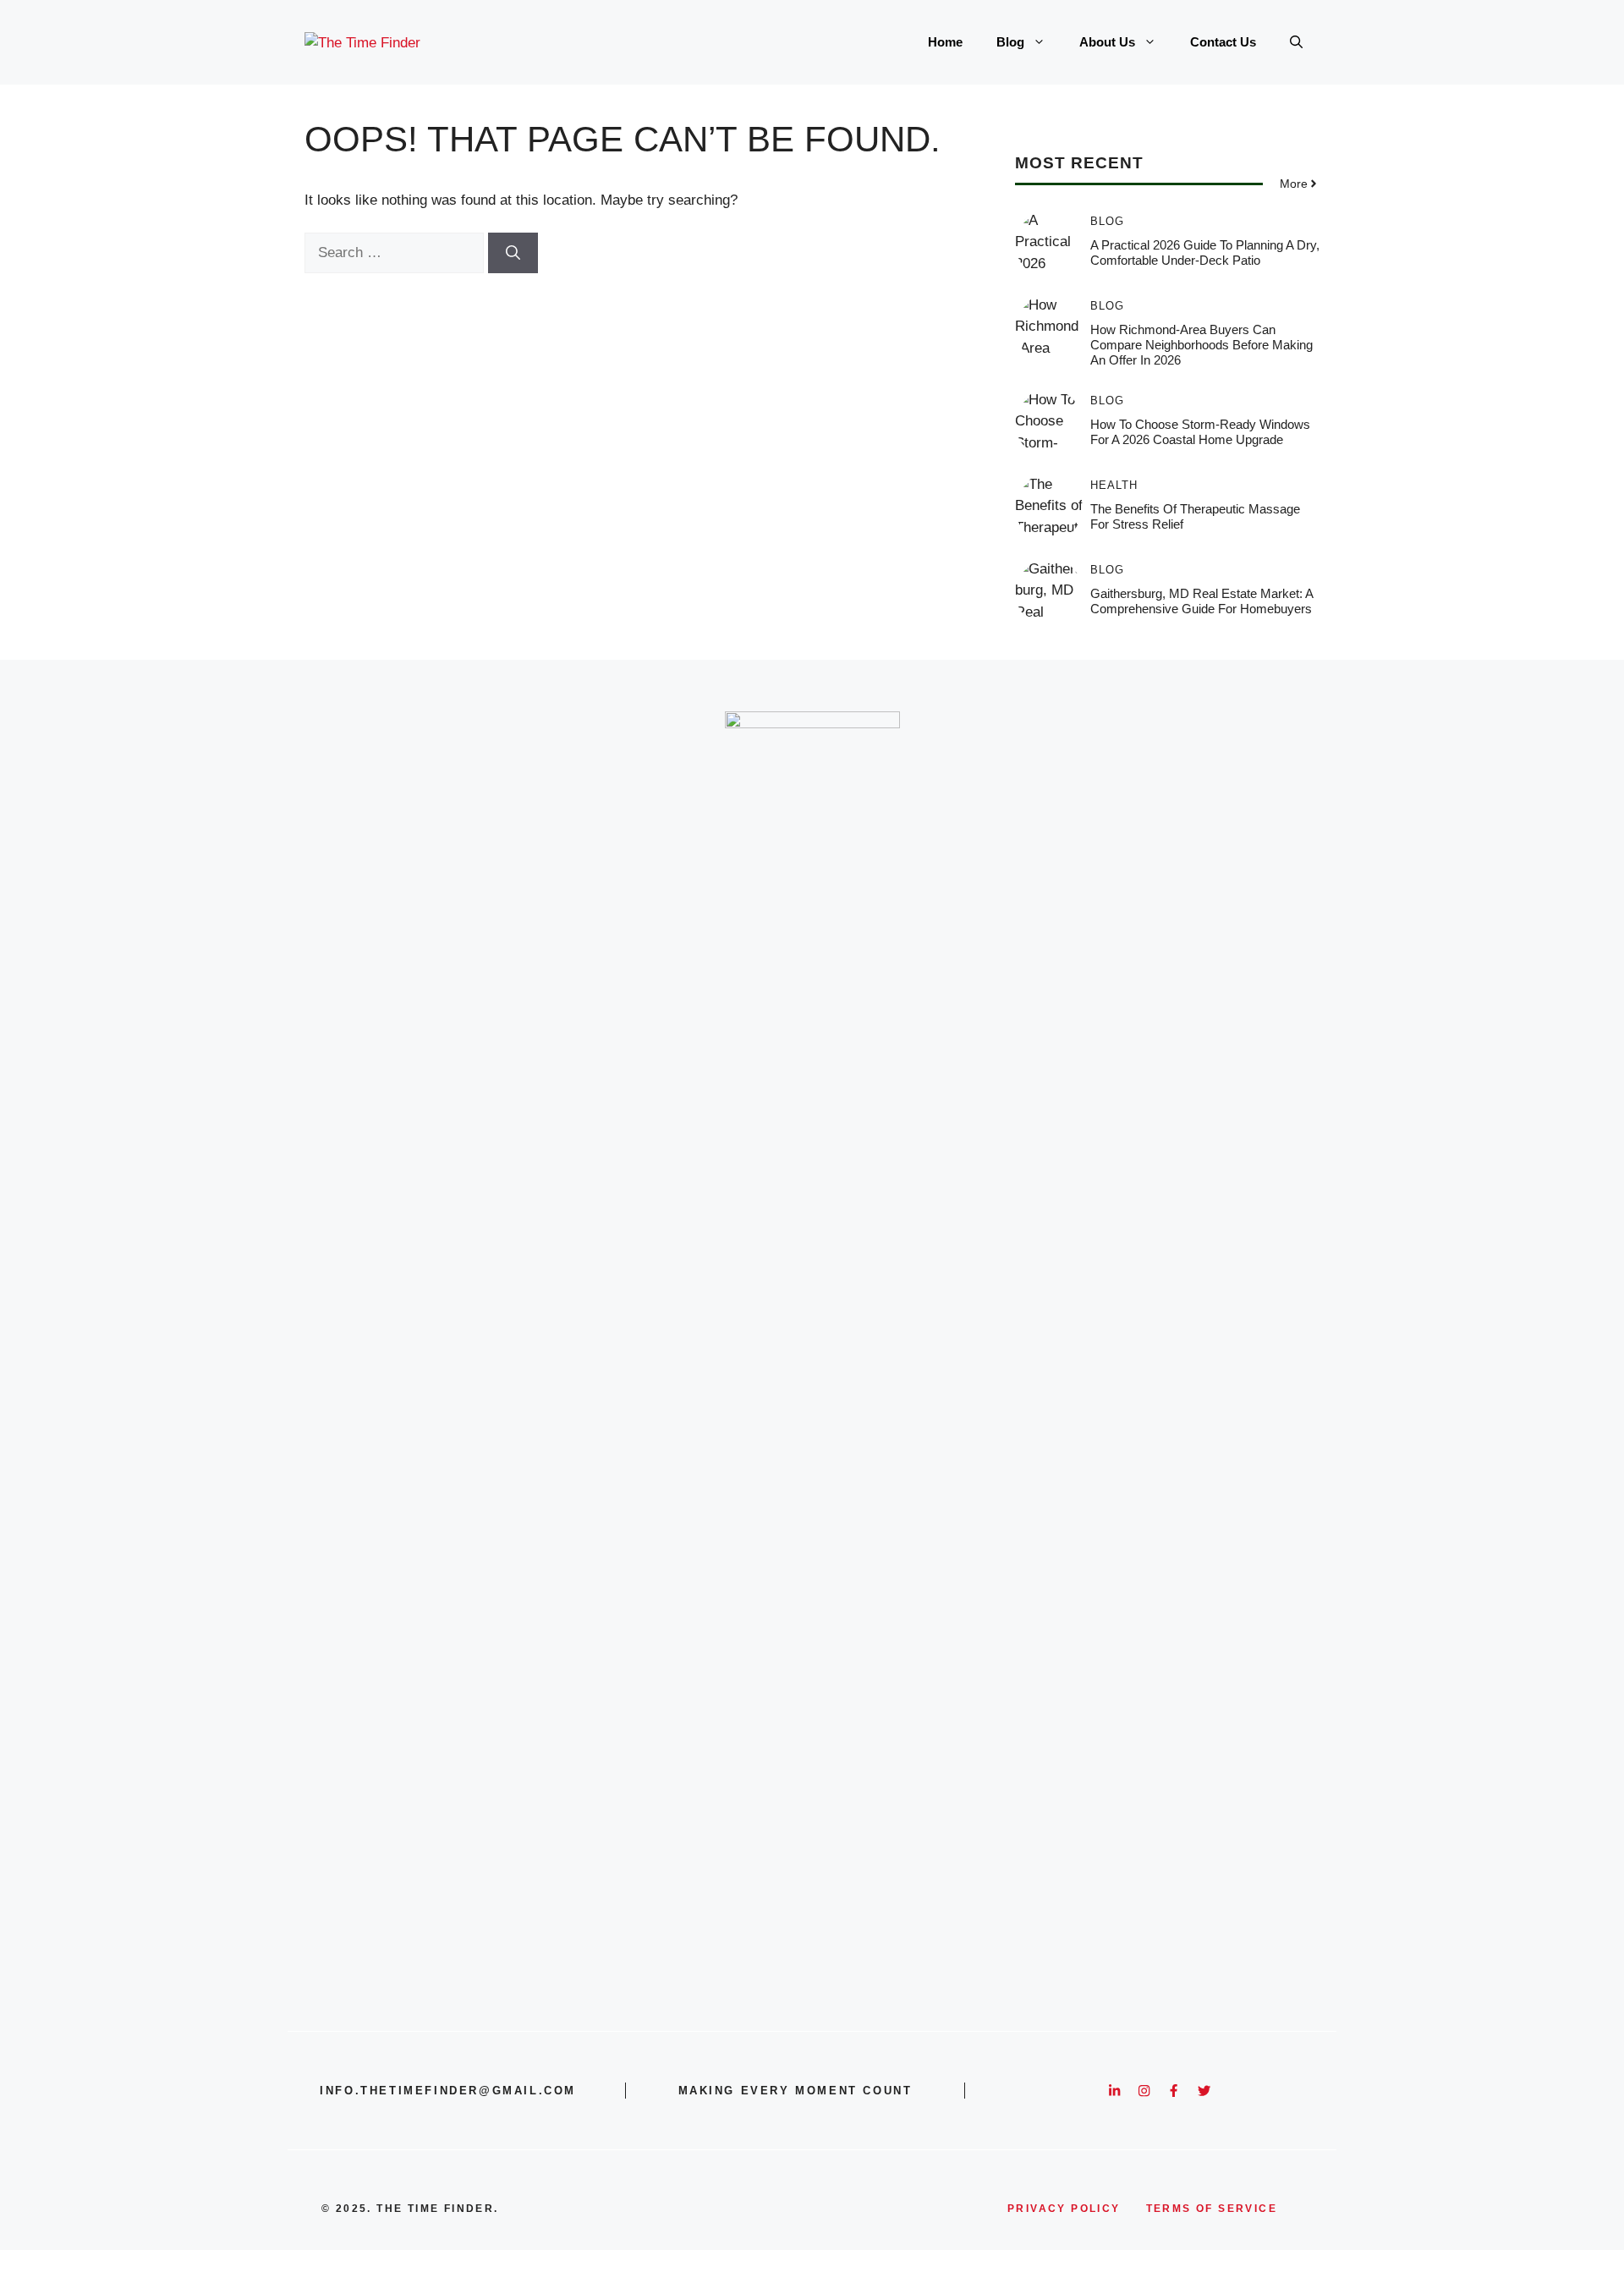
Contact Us (1223, 42)
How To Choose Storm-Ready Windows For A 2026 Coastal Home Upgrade (1200, 432)
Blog (1010, 42)
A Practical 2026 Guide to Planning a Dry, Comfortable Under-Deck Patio (1205, 252)
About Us (1107, 42)
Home (945, 42)
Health (1114, 485)
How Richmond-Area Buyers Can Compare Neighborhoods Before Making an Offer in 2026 (1202, 345)
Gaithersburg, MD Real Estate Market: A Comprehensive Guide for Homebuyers (1202, 601)
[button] (1296, 42)
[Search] (513, 253)
